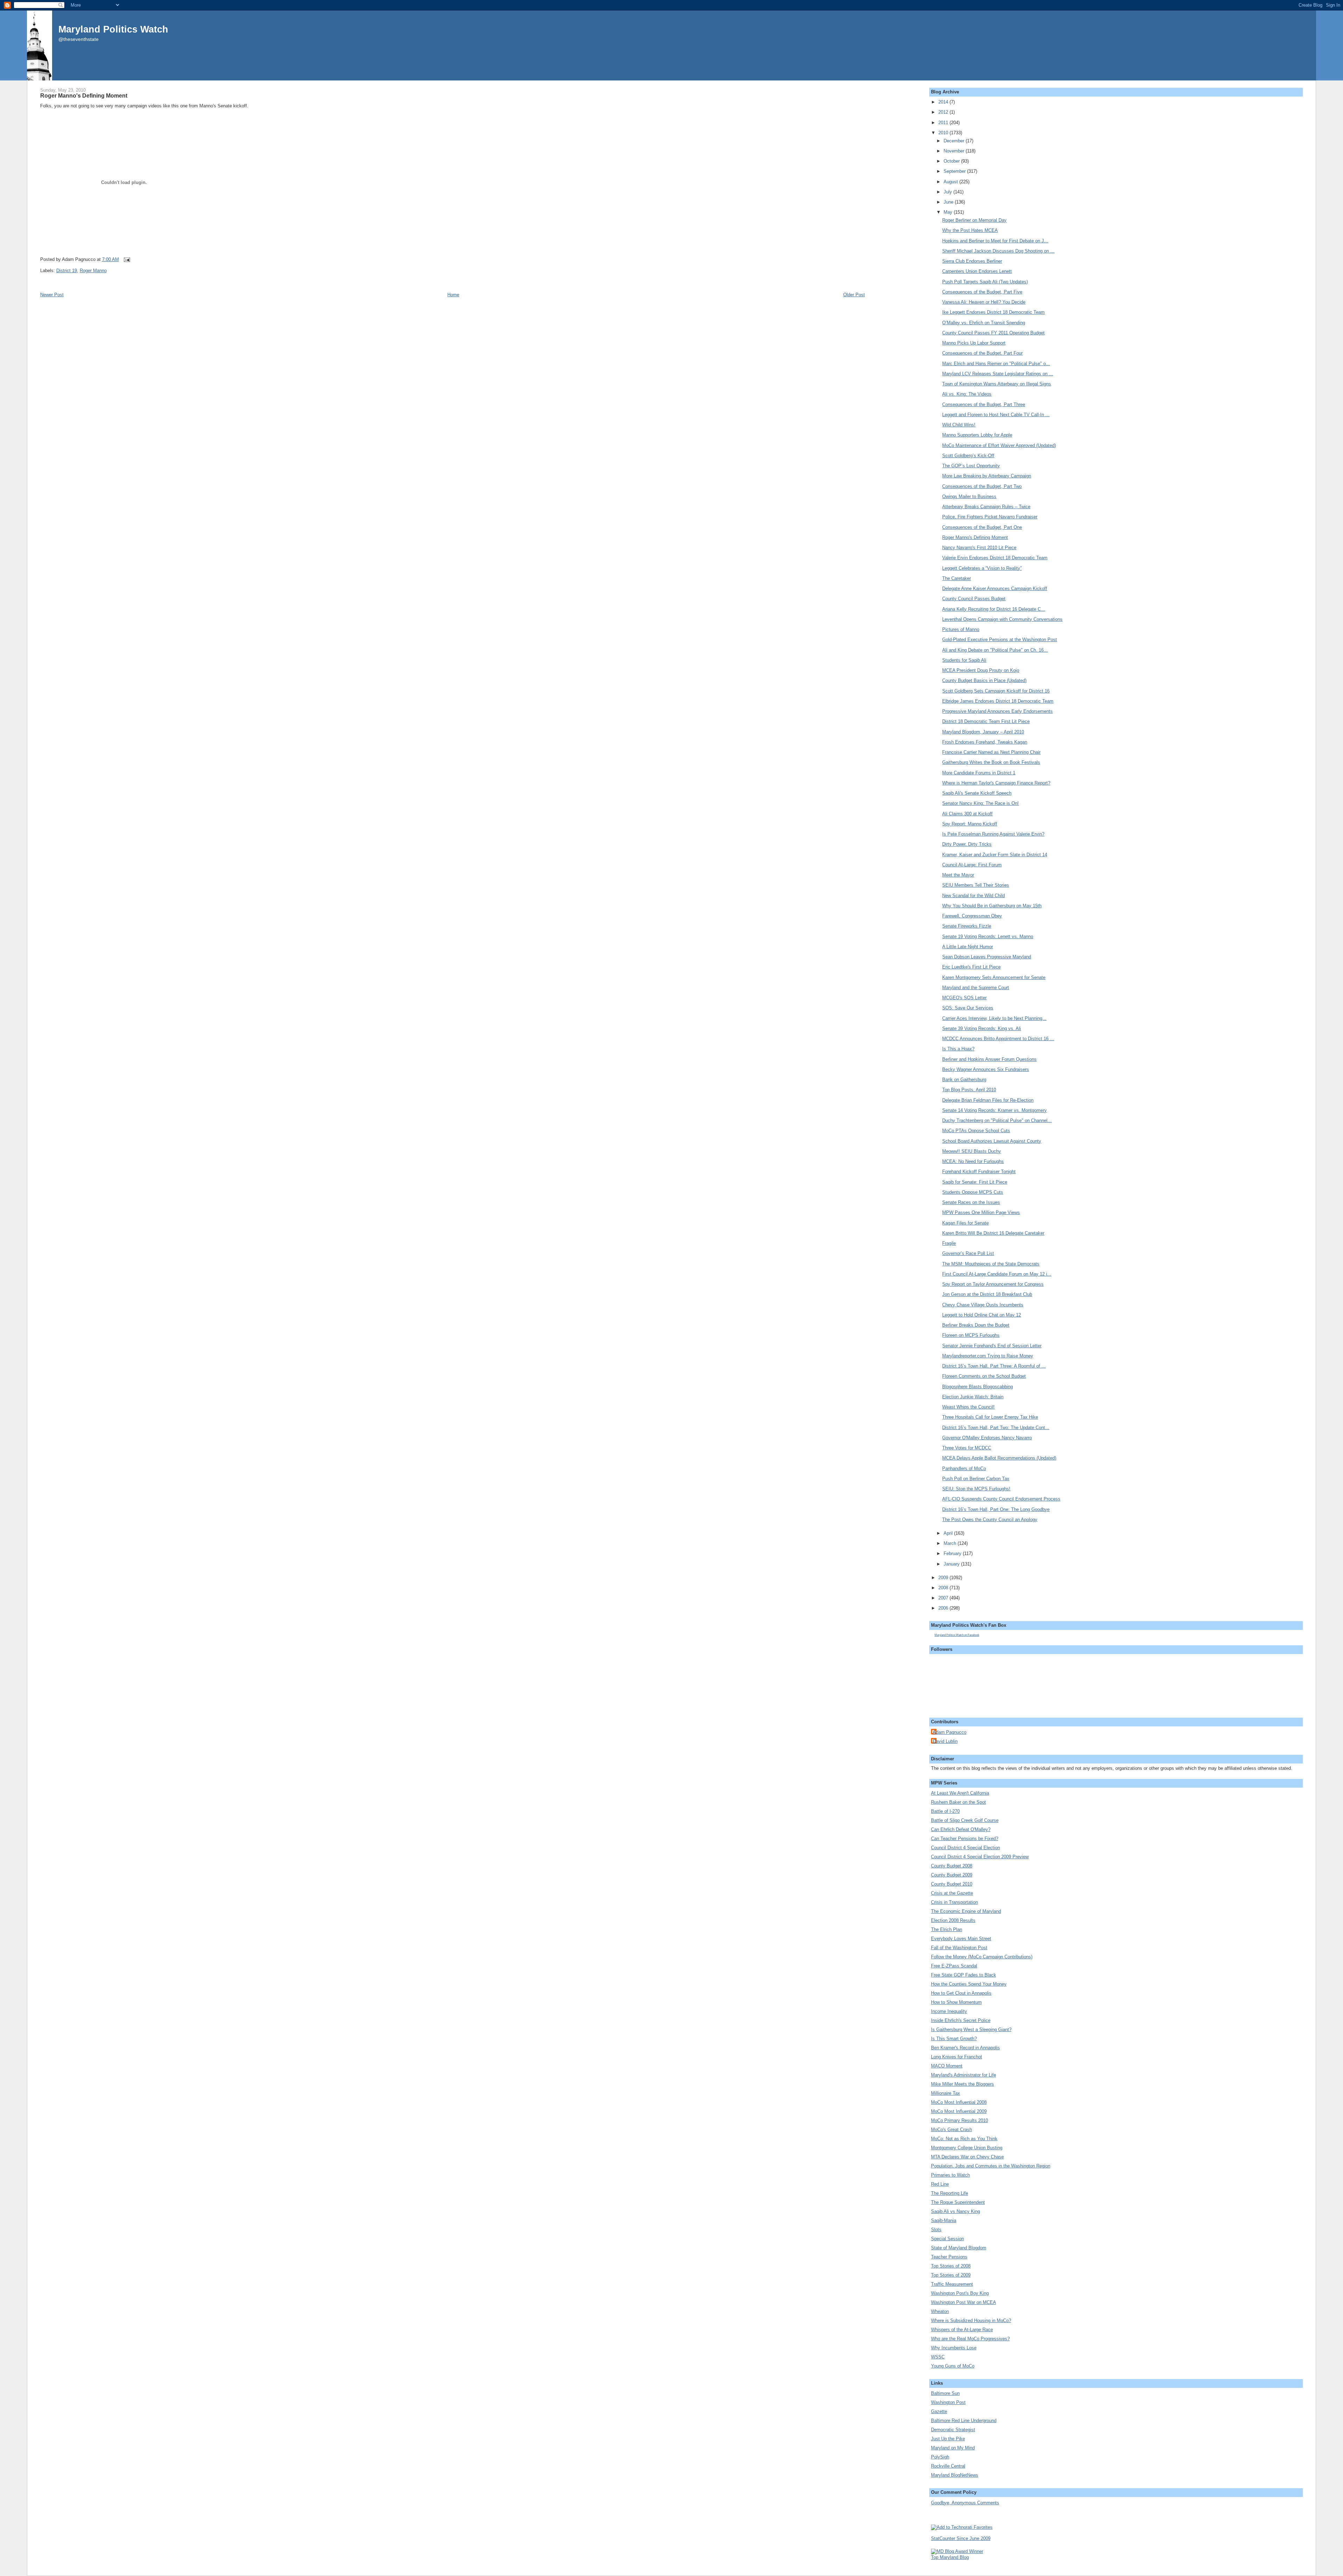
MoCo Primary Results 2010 (960, 2120)
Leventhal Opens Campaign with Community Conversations (1002, 619)
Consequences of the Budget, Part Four (982, 353)
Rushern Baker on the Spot (958, 1802)
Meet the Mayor (958, 875)
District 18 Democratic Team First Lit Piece (986, 721)
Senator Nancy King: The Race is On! (980, 803)
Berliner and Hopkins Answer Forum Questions (989, 1059)
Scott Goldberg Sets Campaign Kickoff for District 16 (996, 691)
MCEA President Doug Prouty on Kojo (981, 670)
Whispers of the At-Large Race (962, 2330)
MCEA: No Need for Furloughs (973, 1161)
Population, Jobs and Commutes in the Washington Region (991, 2166)
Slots (936, 2230)
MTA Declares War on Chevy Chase (967, 2157)
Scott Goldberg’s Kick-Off (968, 456)
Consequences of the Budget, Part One (982, 527)
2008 (944, 1588)
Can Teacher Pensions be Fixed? (965, 1839)
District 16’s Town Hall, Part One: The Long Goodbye (996, 1509)
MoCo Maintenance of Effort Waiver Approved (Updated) (999, 445)
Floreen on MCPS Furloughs (971, 1335)
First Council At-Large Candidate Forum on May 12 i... (997, 1274)
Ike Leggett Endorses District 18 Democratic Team (993, 312)
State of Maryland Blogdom (959, 2248)
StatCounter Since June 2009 (961, 2538)
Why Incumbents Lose (954, 2348)
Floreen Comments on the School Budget (984, 1376)
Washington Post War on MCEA (964, 2302)
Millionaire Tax (946, 2093)
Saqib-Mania (944, 2220)
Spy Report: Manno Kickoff (970, 824)
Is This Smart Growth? (954, 2039)
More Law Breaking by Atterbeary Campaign (987, 476)
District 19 (67, 271)
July (948, 192)
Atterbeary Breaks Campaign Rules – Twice (986, 507)
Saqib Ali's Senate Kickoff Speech (977, 793)
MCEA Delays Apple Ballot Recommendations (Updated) (999, 1458)
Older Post (854, 295)
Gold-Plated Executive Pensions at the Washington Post (1000, 640)
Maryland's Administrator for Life (964, 2075)
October (952, 161)
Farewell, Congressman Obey (972, 916)
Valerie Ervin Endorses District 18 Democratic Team (995, 558)
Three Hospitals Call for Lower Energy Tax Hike (990, 1417)
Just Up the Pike (948, 2439)
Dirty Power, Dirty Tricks (967, 844)
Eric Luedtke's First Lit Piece (971, 967)
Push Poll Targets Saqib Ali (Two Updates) (985, 282)
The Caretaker (957, 578)
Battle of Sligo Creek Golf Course (965, 1820)
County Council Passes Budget (974, 599)
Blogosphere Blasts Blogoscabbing (978, 1387)
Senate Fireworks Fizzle (967, 926)
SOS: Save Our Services (968, 1008)
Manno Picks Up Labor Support (974, 343)
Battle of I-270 (945, 1811)
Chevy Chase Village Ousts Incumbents (983, 1305)
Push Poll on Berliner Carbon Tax (976, 1479)
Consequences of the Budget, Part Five (982, 292)
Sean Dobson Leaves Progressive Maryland (987, 957)
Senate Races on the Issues (971, 1202)
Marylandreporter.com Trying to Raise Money (988, 1356)
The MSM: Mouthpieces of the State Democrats (991, 1264)
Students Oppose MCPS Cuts (973, 1192)
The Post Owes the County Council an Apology (990, 1520)
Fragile (949, 1243)
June (949, 202)
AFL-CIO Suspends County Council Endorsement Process (1001, 1499)
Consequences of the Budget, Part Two (982, 486)
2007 (944, 1598)
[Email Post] (126, 259)
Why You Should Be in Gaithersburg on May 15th (992, 906)
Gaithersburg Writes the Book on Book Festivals (991, 762)
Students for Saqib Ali (964, 660)
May (949, 212)
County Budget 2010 (952, 1884)
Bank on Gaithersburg (964, 1080)
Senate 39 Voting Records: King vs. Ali (982, 1028)
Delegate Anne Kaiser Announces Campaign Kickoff (995, 588)
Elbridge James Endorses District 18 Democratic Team (998, 701)
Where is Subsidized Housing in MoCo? (971, 2320)
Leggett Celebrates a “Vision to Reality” (982, 568)
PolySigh (940, 2457)
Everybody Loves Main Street (961, 1939)
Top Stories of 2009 (951, 2275)
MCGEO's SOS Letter (964, 998)
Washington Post (948, 2402)
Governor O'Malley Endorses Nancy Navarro (987, 1438)
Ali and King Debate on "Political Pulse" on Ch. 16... (995, 650)
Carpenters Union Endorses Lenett (977, 271)
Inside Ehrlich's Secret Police (961, 2020)
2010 (944, 133)
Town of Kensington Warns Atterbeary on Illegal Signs (997, 384)
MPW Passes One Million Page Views (981, 1212)
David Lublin (945, 1741)
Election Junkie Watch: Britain (973, 1397)
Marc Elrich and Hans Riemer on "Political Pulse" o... (996, 364)
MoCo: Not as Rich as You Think (964, 2139)
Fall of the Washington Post (959, 1948)
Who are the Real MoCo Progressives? (970, 2339)
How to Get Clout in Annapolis (961, 1993)
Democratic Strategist (953, 2430)
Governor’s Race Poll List (968, 1253)
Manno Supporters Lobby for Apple (977, 435)
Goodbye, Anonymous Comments (965, 2503)
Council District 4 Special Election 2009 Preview (980, 1857)
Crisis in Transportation (954, 1902)
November (955, 151)
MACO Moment (947, 2066)
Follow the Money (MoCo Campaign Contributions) (982, 1957)
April (949, 1533)
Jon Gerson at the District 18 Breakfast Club (987, 1294)
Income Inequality (949, 2011)
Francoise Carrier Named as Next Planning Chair (991, 752)
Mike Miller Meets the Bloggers (962, 2084)
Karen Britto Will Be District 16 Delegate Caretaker (993, 1233)
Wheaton (940, 2311)
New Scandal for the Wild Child (974, 896)
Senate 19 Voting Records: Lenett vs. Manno (988, 936)
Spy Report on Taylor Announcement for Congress (993, 1284)
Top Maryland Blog (950, 2557)
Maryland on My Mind (953, 2448)
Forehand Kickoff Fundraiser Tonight (979, 1172)
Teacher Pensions (949, 2257)
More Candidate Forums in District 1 (979, 773)
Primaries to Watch (950, 2175)
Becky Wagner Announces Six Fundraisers (986, 1069)
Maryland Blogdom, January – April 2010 (983, 732)
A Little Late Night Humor (968, 947)
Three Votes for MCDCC (967, 1448)
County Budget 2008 (952, 1866)
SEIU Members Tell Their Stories (976, 885)
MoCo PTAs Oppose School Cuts (976, 1131)
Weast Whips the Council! (968, 1407)
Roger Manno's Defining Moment (84, 95)
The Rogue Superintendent (958, 2202)
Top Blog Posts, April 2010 (969, 1090)
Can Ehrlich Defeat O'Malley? (961, 1829)
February (953, 1553)
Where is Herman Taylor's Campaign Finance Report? (996, 783)
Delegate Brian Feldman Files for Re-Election (988, 1100)
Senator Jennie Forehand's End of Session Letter (992, 1346)
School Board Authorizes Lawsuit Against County (992, 1141)
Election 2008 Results (953, 1920)
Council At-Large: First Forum (972, 865)
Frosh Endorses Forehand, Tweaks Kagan (985, 742)
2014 (944, 102)
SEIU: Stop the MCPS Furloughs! (976, 1489)
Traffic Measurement (952, 2284)
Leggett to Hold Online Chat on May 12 (982, 1315)
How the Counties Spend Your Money (969, 1984)
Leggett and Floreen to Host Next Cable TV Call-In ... (996, 415)
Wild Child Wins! (959, 425)
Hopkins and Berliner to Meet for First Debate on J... (995, 241)
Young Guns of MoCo (953, 2366)
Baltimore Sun (945, 2393)
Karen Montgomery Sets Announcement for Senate (994, 977)
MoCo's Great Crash (951, 2130)
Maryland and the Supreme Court (976, 988)
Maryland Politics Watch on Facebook (957, 1635)
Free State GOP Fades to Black (964, 1975)
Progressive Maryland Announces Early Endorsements (997, 711)
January (952, 1564)
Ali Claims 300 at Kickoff (967, 814)
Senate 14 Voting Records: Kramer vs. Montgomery (994, 1110)
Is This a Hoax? (958, 1049)
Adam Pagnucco (950, 1732)
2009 (944, 1578)
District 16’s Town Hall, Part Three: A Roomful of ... (994, 1366)
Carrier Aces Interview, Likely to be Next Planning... (994, 1018)
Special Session (947, 2239)
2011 (944, 123)
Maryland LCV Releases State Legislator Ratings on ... (998, 374)
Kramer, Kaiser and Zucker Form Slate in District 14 (995, 855)
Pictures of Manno (961, 629)
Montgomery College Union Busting (967, 2148)
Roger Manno (93, 271)
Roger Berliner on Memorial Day (974, 220)
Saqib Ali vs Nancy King (955, 2211)
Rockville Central (948, 2466)
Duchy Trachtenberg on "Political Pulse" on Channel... (997, 1120)
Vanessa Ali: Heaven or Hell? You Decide (984, 302)
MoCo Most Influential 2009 (959, 2111)
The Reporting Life (950, 2193)
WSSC (938, 2357)
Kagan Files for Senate (965, 1223)
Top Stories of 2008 (951, 2266)
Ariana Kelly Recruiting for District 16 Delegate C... (994, 609)
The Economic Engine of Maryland (966, 1911)
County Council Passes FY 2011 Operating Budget (993, 333)
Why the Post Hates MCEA (970, 230)
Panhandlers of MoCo (964, 1468)
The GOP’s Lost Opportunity (971, 466)
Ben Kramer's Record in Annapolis (965, 2048)
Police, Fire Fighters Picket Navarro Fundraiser (990, 517)
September (955, 171)
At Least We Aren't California (960, 1793)
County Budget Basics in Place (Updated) (984, 680)
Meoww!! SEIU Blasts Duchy (972, 1151)
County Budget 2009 (952, 1875)
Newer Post (52, 295)
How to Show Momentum (956, 2002)
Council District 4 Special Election (965, 1848)
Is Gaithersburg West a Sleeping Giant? (971, 2029)
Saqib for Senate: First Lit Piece (975, 1182)
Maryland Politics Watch (113, 29)
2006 (944, 1608)
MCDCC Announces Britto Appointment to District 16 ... (998, 1039)
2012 (944, 112)
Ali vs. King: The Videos (967, 394)
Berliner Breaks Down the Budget (976, 1325)
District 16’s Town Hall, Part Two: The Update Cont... (996, 1428)
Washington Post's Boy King (960, 2293)
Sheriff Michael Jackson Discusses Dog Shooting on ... (998, 251)
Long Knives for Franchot (957, 2057)
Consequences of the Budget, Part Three (984, 405)
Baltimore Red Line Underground (964, 2421)
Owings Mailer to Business (969, 496)
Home (453, 295)
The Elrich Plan (947, 1929)
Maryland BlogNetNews (955, 2475)
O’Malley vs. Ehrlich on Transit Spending (984, 323)
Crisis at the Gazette (952, 1893)
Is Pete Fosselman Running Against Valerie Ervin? (993, 834)
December (955, 141)
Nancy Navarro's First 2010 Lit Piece (979, 548)
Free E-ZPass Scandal (954, 1966)
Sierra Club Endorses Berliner (972, 261)
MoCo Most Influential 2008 (959, 2102)
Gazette (939, 2411)
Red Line (940, 2184)
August (951, 182)
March (951, 1543)
